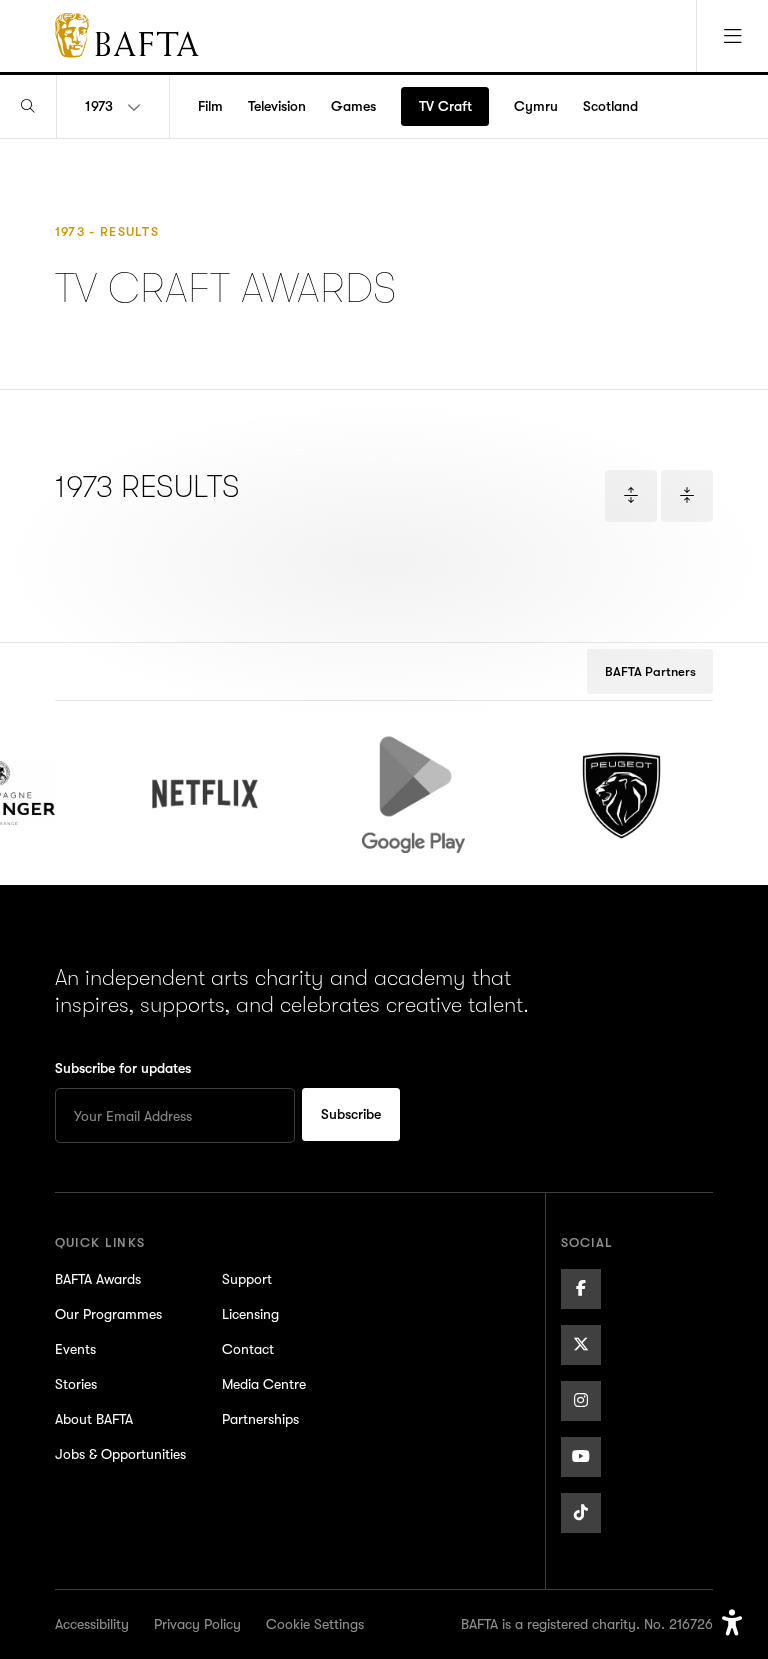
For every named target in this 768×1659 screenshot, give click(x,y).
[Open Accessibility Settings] (732, 1623)
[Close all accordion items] (687, 496)
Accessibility (92, 1624)
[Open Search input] (28, 106)
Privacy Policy (197, 1624)
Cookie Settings (315, 1624)
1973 (99, 106)
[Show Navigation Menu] (732, 36)
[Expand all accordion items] (631, 496)
